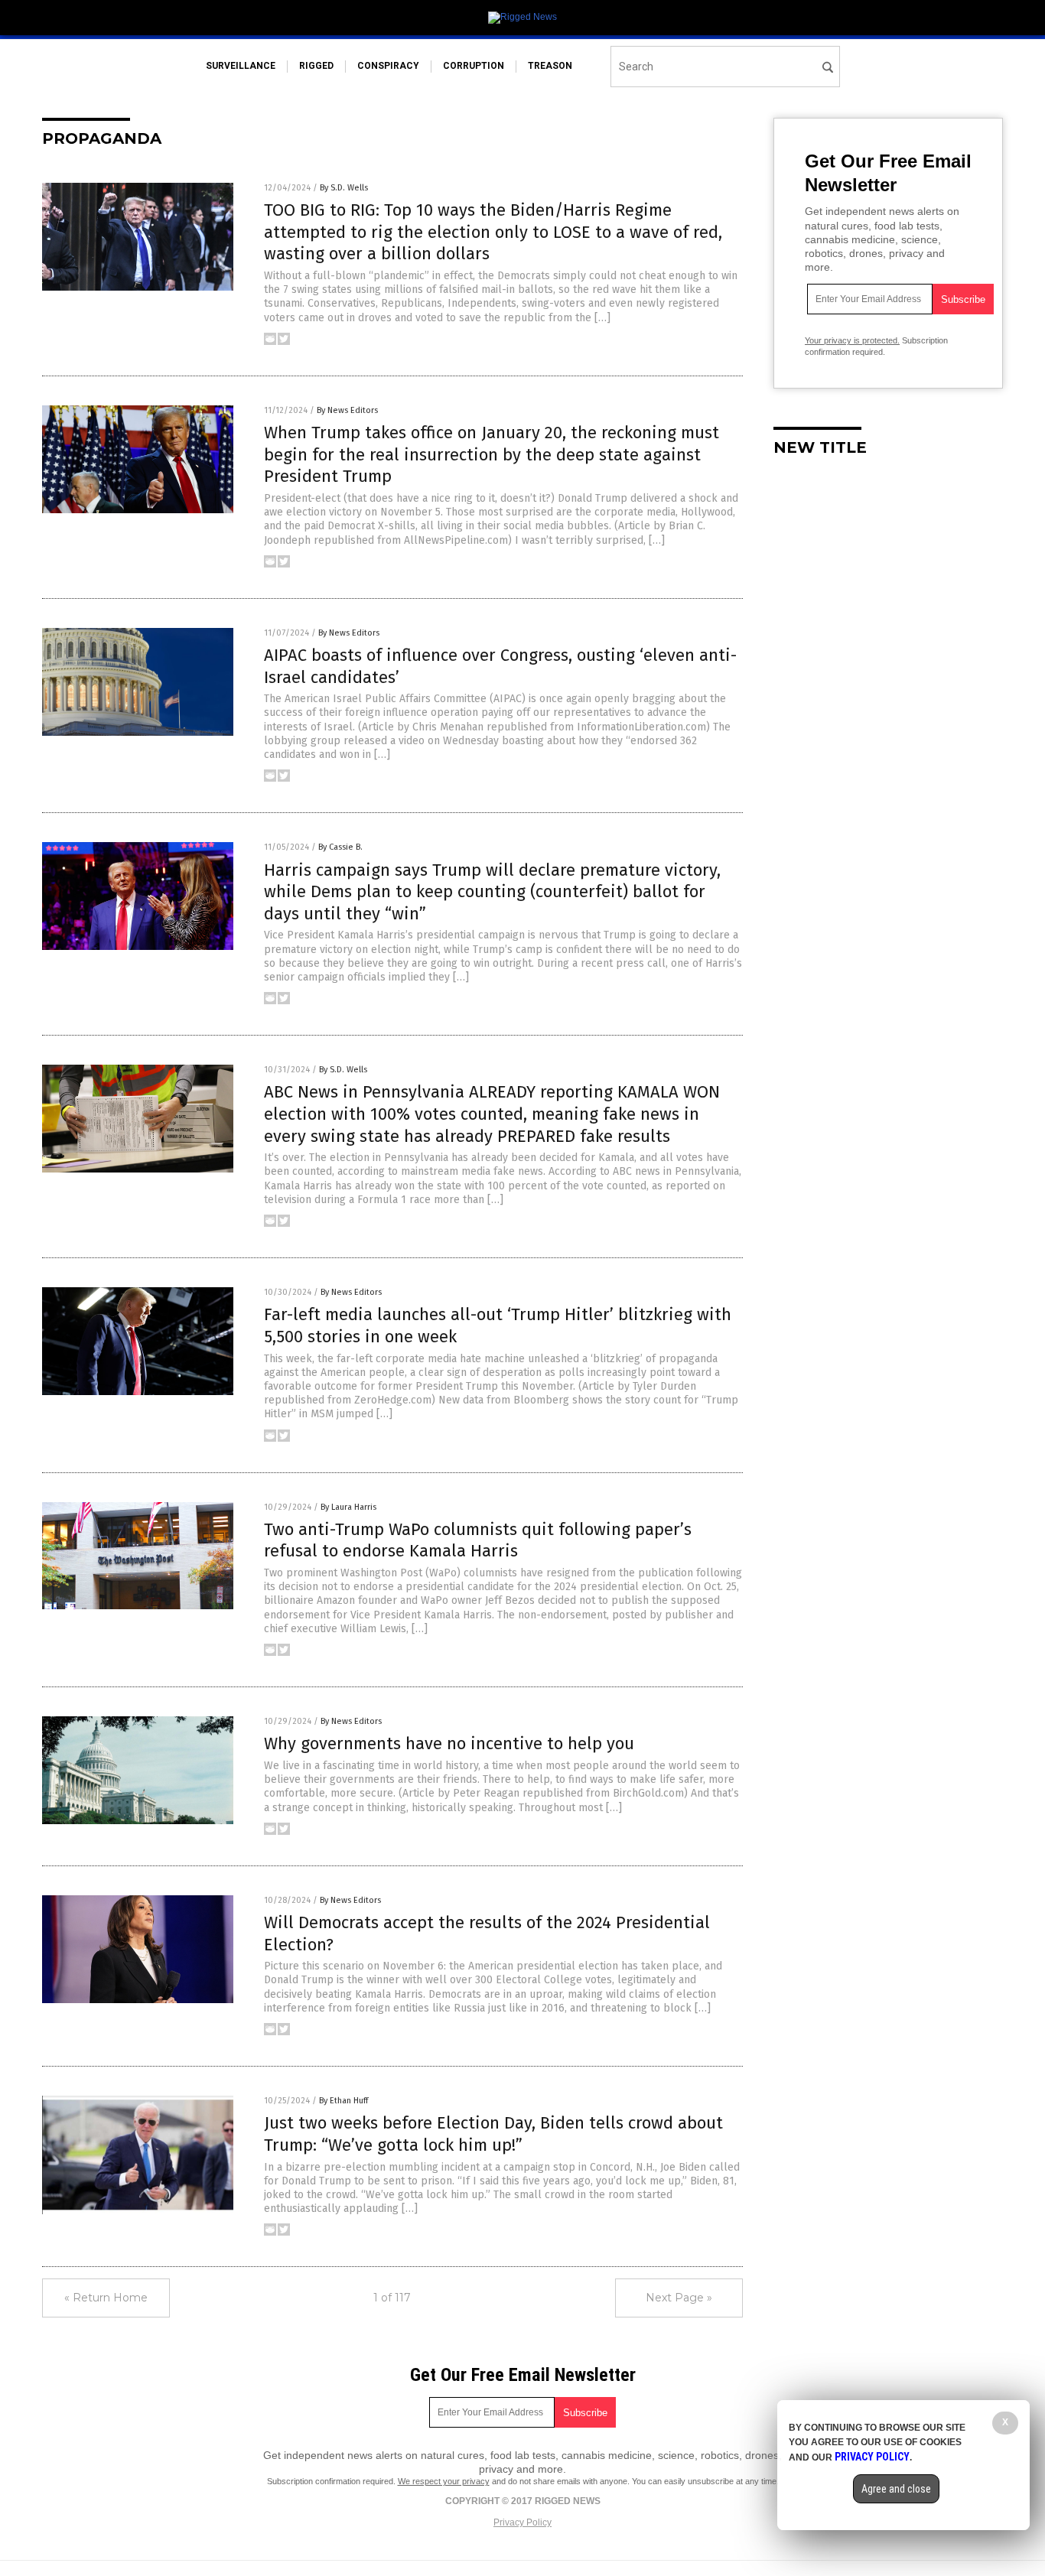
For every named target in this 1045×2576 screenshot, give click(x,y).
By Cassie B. (340, 847)
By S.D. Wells (344, 188)
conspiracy (388, 66)
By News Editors (347, 410)
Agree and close (896, 2489)
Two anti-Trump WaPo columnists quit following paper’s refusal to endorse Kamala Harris (478, 1540)
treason (550, 66)
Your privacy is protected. (852, 340)
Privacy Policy (522, 2522)
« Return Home (106, 2298)
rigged (316, 66)
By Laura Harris (348, 1507)
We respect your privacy (444, 2481)
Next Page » (679, 2298)
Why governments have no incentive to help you (449, 1743)
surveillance (241, 66)
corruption (474, 66)
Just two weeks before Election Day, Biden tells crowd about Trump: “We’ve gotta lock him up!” (493, 2134)
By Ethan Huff (343, 2101)
